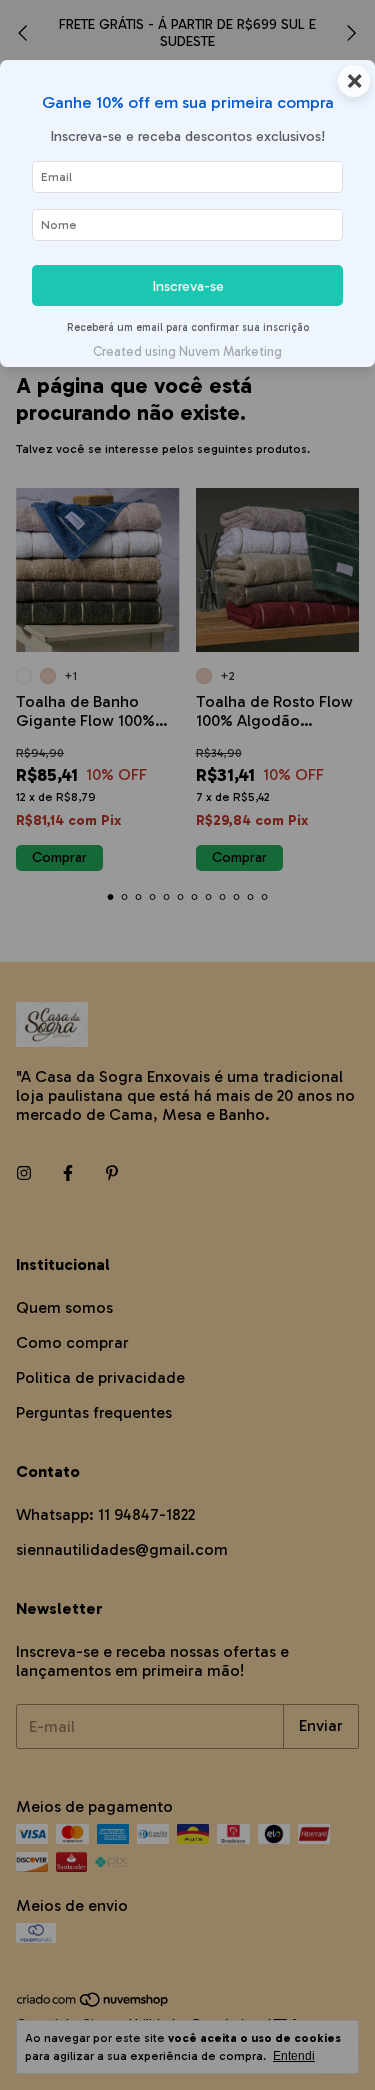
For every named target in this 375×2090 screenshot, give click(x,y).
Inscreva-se (188, 286)
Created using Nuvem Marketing (187, 351)
